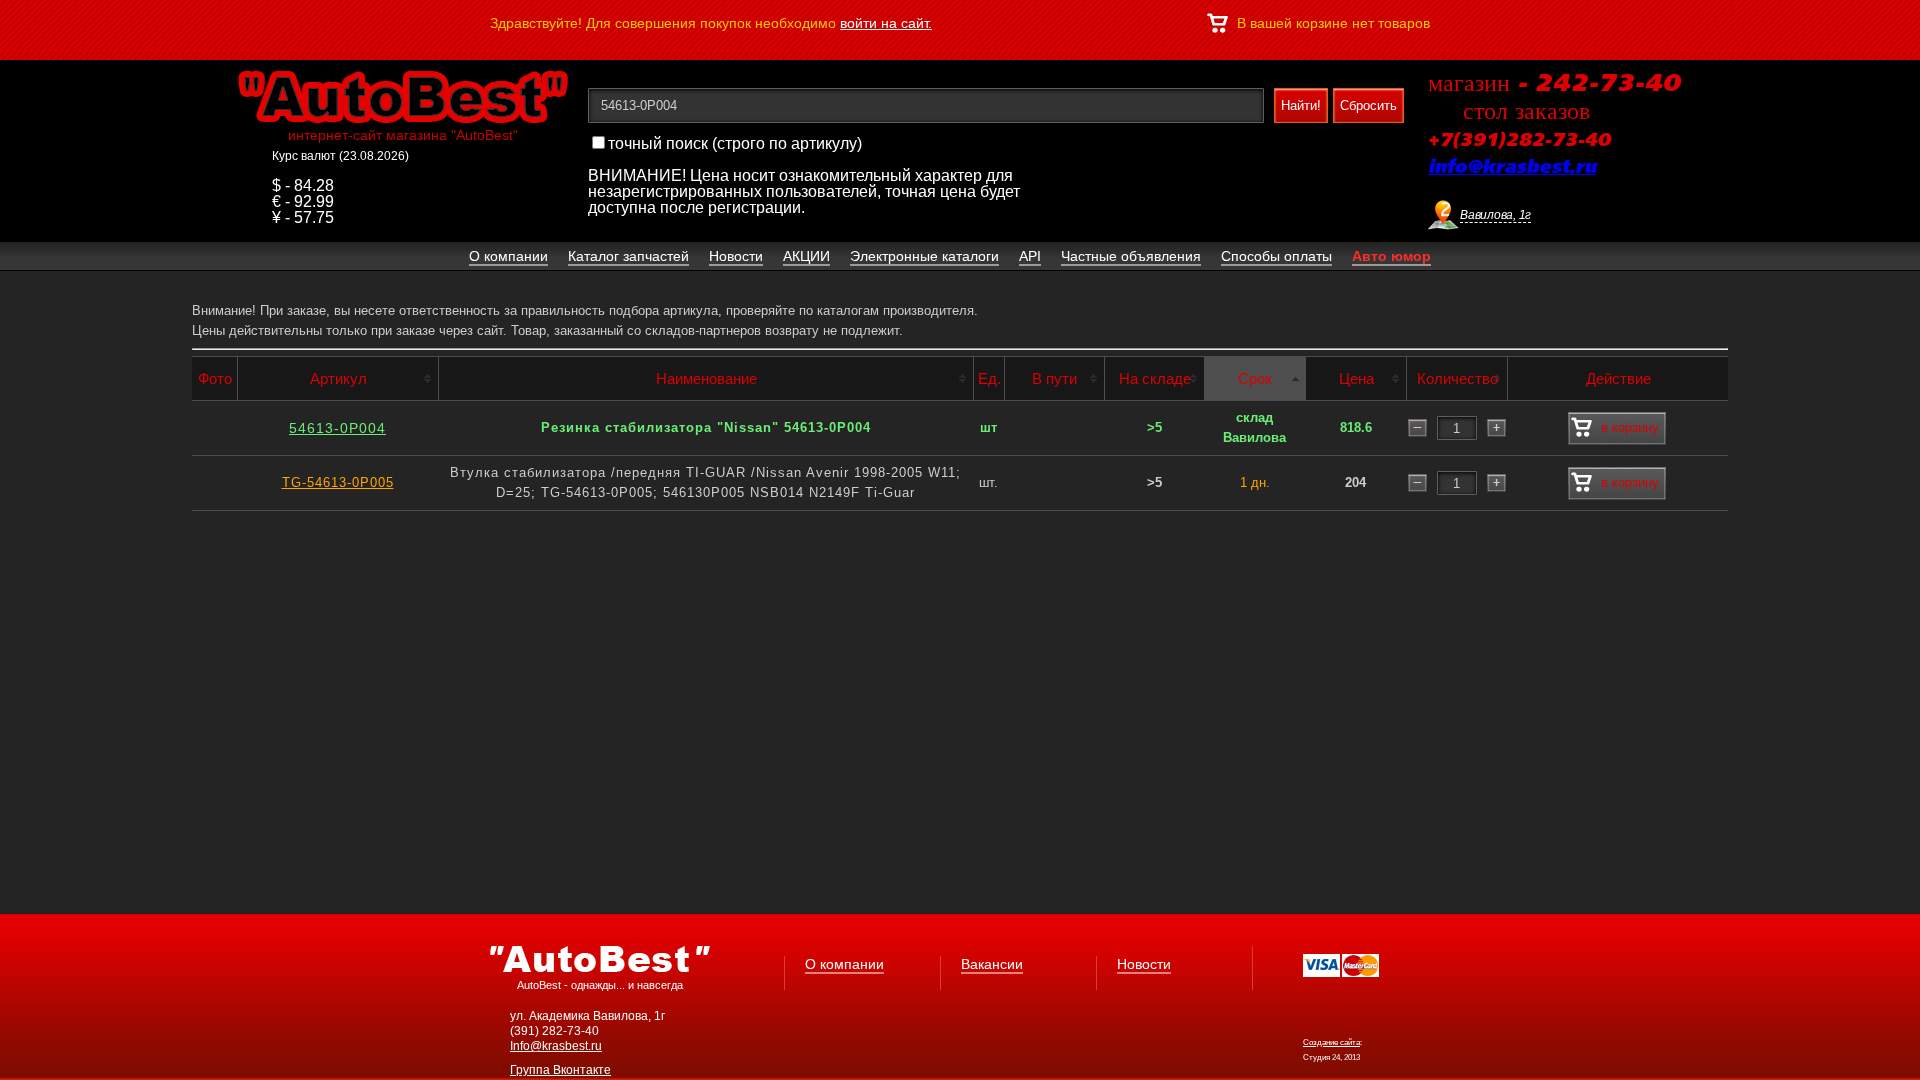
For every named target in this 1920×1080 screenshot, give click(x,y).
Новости (1144, 964)
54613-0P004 (337, 428)
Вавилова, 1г (1495, 215)
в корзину (1630, 427)
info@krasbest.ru (1512, 168)
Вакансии (992, 964)
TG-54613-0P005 (338, 482)
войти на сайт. (886, 23)
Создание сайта (1331, 1042)
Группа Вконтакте (560, 1070)
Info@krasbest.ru (556, 1046)
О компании (844, 964)
